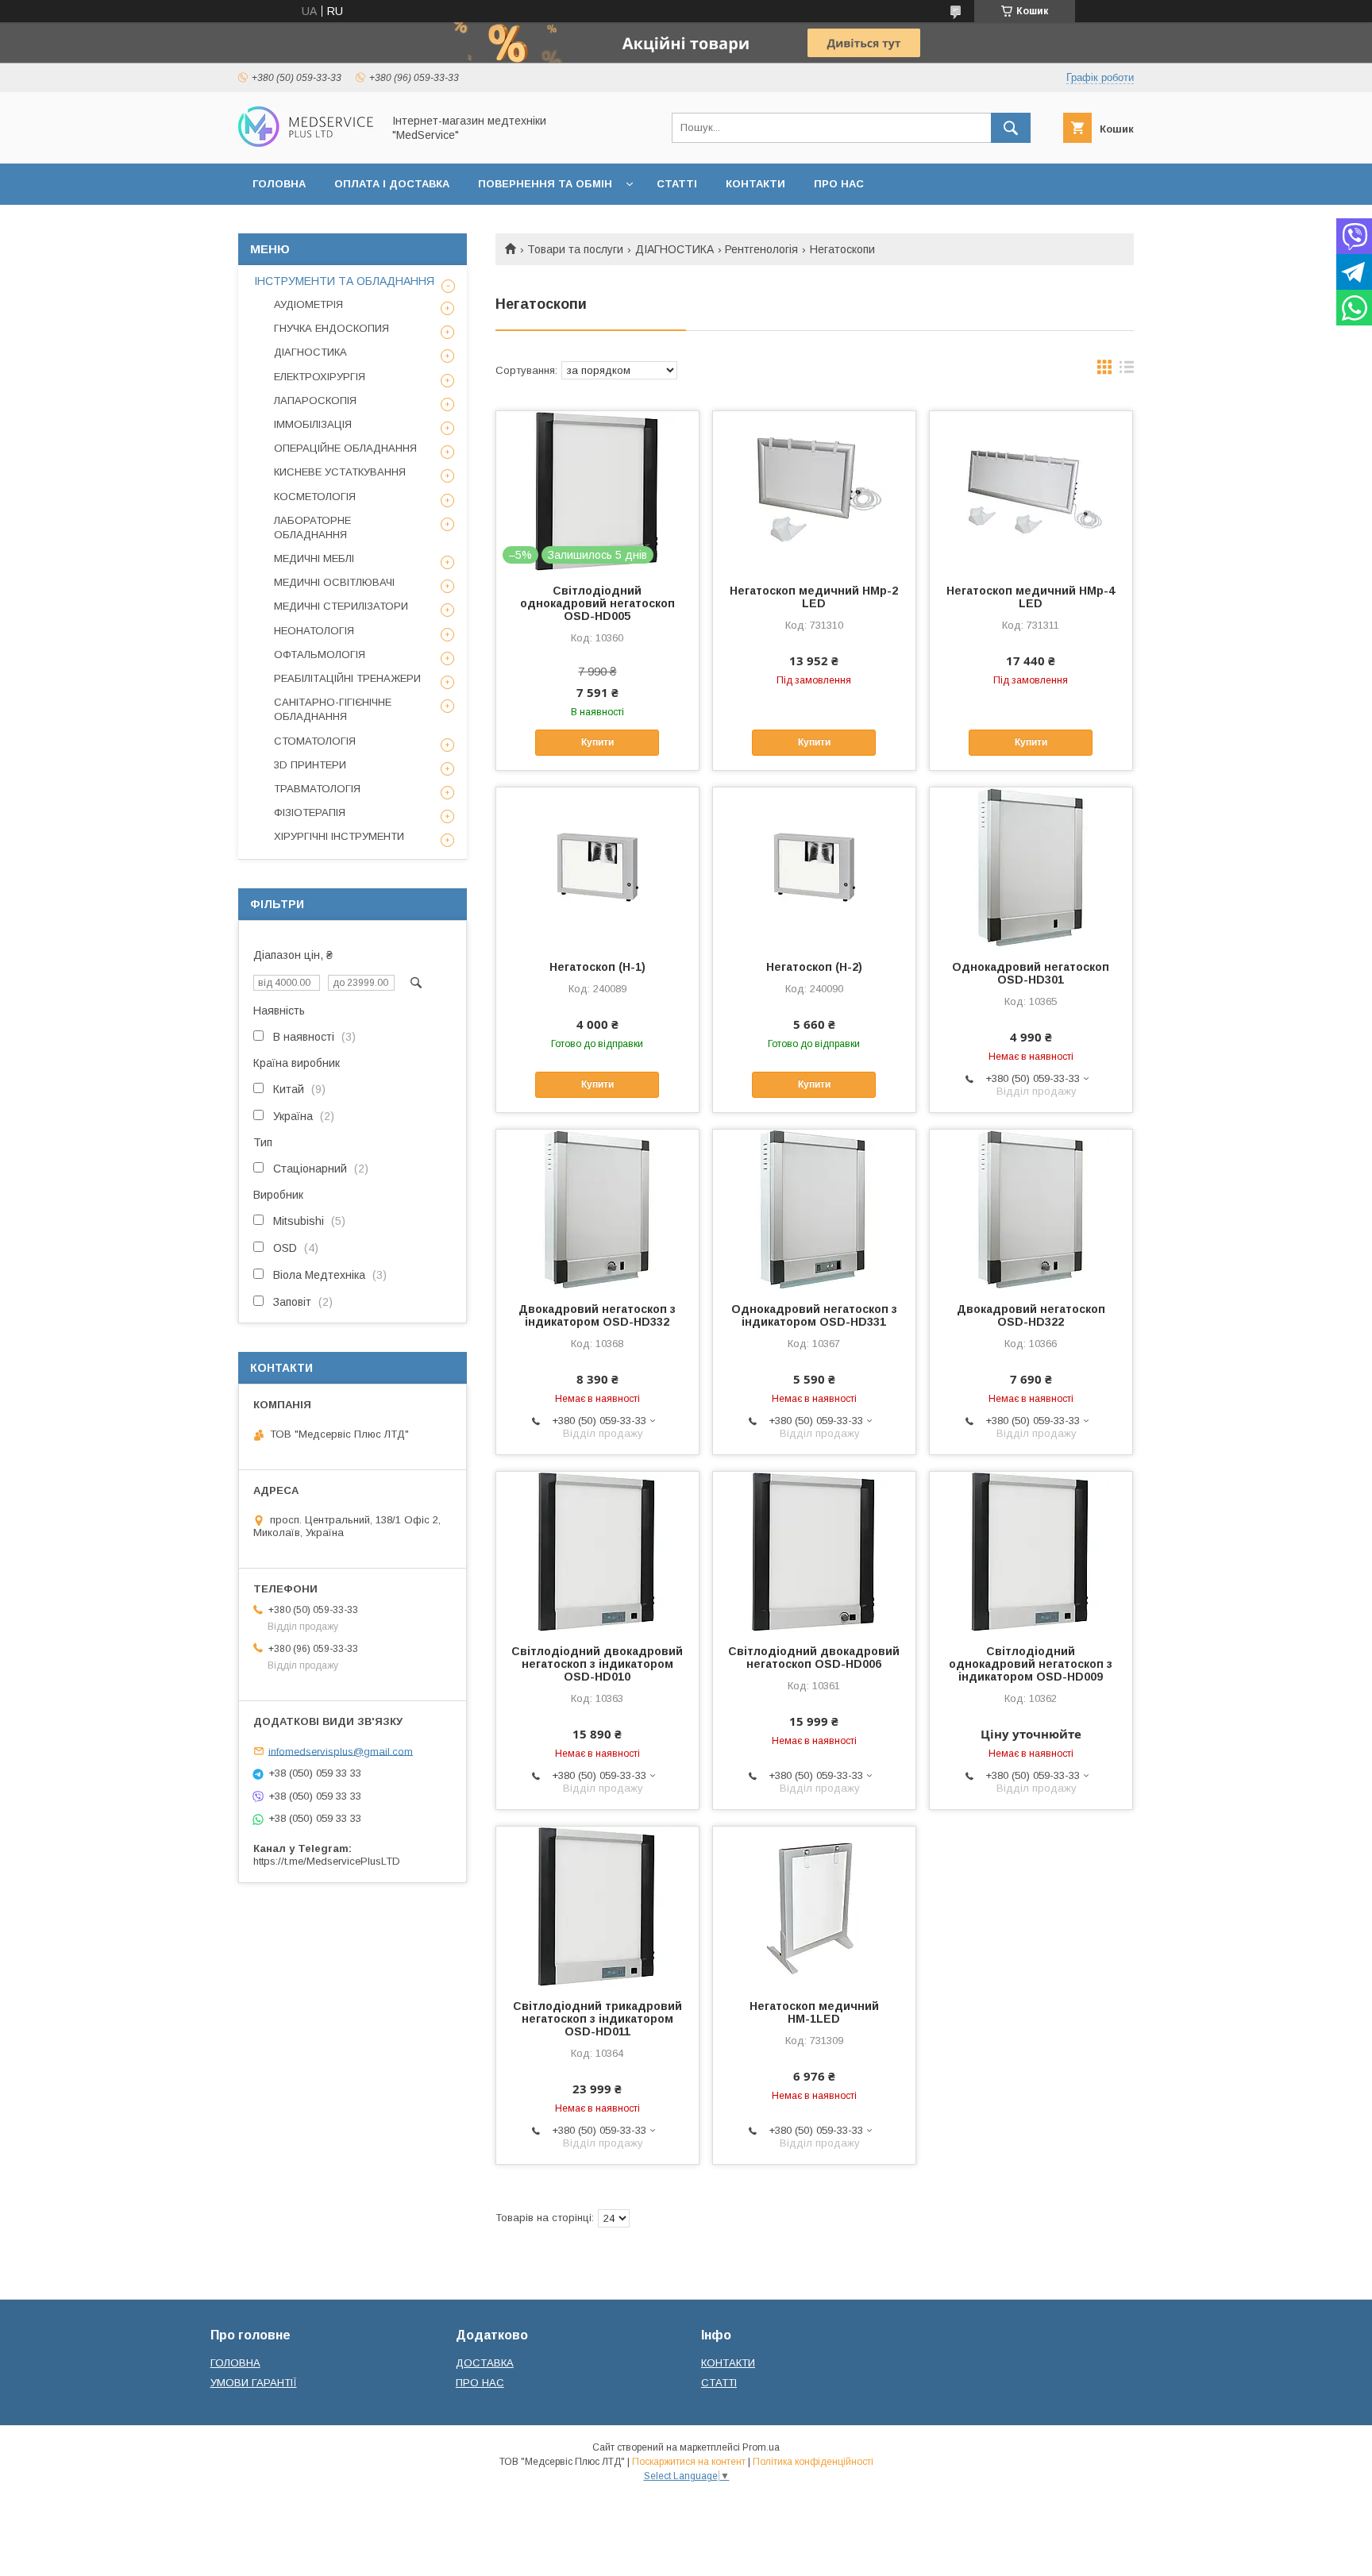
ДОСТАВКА (485, 2363)
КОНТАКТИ (755, 184)
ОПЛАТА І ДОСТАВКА (392, 184)
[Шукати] (1011, 128)
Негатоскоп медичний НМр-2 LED (814, 597)
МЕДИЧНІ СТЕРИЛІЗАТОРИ (341, 606)
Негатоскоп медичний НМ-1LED (814, 2012)
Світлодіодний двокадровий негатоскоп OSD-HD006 (814, 1658)
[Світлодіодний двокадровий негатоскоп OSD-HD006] (814, 1551)
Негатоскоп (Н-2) (814, 967)
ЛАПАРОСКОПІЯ (315, 400)
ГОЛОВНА (279, 184)
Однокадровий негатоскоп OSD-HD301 (1031, 973)
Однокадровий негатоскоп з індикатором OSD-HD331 (814, 1315)
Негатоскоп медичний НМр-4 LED (1031, 597)
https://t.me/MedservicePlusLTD (327, 1861)
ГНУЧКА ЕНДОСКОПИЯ (331, 328)
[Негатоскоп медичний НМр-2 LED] (814, 491)
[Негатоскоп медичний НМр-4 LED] (1031, 491)
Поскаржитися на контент (689, 2462)
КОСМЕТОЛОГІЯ (315, 497)
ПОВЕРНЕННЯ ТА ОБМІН (545, 184)
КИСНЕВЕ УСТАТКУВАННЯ (340, 472)
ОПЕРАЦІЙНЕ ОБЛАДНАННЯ (345, 448)
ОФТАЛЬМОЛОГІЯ (320, 655)
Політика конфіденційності (813, 2462)
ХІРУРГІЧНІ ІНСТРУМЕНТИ (339, 836)
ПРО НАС (839, 184)
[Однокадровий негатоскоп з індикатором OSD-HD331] (814, 1209)
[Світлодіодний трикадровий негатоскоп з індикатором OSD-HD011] (597, 1906)
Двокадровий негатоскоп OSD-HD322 (1031, 1315)
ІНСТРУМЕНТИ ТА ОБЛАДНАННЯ (344, 281)
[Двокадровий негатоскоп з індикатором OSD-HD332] (597, 1209)
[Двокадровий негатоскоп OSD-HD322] (1031, 1209)
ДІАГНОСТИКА (674, 249)
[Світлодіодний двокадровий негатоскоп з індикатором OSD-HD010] (597, 1551)
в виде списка (1127, 371)
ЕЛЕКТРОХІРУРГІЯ (320, 377)
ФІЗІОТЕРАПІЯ (310, 812)
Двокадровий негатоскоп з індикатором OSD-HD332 (597, 1315)
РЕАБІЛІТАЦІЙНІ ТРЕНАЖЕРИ (347, 678)
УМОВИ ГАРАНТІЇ (254, 2383)
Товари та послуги (575, 249)
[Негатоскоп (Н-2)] (814, 867)
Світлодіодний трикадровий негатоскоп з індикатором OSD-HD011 (597, 2019)
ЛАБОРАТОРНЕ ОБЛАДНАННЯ (312, 528)
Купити (597, 742)
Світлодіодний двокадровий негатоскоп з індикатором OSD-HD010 (597, 1664)
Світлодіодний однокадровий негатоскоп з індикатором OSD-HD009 (1031, 1664)
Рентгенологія (761, 249)
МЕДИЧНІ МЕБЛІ (314, 558)
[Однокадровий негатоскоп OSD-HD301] (1031, 867)
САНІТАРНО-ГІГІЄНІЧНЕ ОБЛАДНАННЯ (333, 709)
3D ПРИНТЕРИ (310, 765)
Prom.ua (761, 2447)
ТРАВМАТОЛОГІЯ (317, 789)
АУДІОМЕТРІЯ (308, 304)
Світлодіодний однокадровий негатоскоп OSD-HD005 (597, 603)
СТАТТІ (677, 184)
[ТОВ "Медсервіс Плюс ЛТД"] (306, 143)
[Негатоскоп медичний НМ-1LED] (814, 1906)
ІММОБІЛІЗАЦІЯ (313, 424)
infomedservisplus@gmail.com (341, 1751)
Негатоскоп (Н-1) (597, 967)
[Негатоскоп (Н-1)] (597, 867)
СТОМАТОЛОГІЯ (315, 741)
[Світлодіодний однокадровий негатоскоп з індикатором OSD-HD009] (1031, 1551)
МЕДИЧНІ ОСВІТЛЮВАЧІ (334, 582)
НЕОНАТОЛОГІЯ (314, 631)
